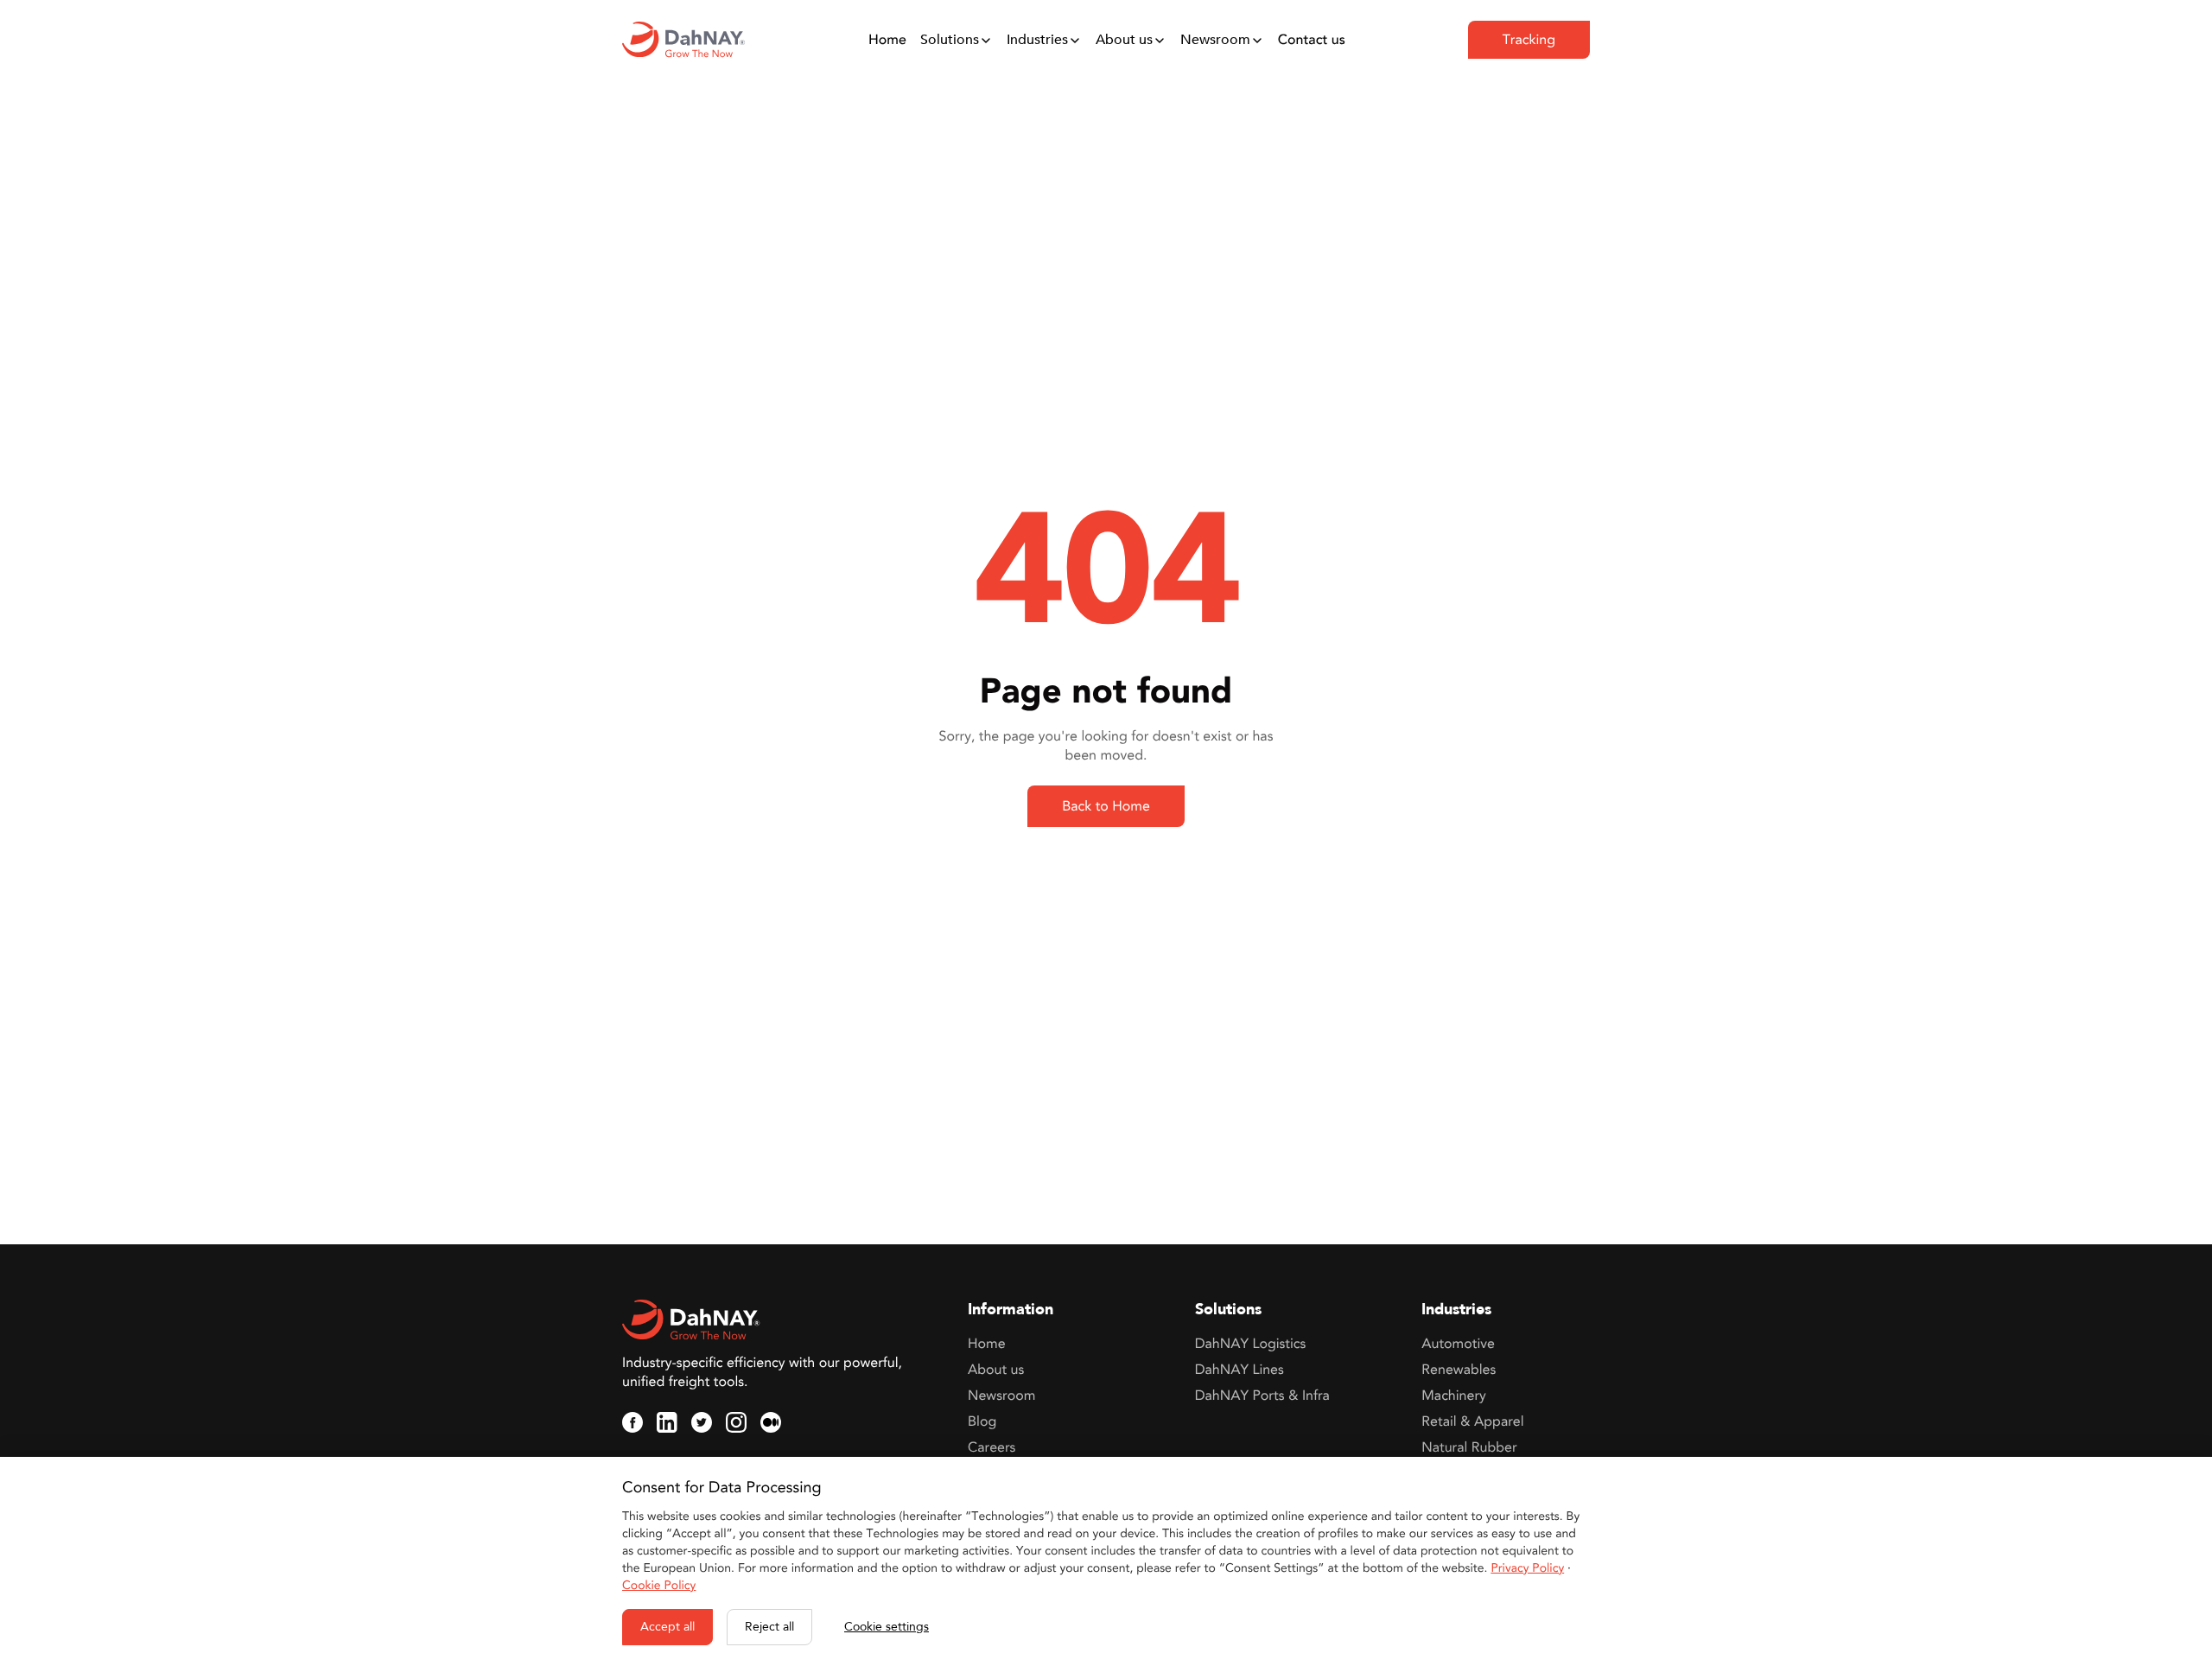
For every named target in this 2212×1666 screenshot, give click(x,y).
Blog (982, 1421)
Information (1011, 1310)
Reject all (769, 1627)
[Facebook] (632, 1422)
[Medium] (771, 1422)
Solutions (950, 40)
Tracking (1529, 40)
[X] (702, 1422)
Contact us (1312, 40)
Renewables (1459, 1370)
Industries (1037, 40)
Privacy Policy (1527, 1569)
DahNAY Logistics (1251, 1344)
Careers (992, 1447)
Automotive (1458, 1344)
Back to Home (1106, 806)
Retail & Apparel (1472, 1421)
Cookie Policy (659, 1586)
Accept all (667, 1627)
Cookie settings (887, 1627)
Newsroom (1215, 40)
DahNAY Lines (1239, 1370)
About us (1124, 40)
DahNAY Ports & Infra (1262, 1396)
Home (887, 40)
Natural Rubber (1469, 1447)
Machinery (1453, 1396)
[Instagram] (736, 1422)
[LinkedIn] (667, 1422)
